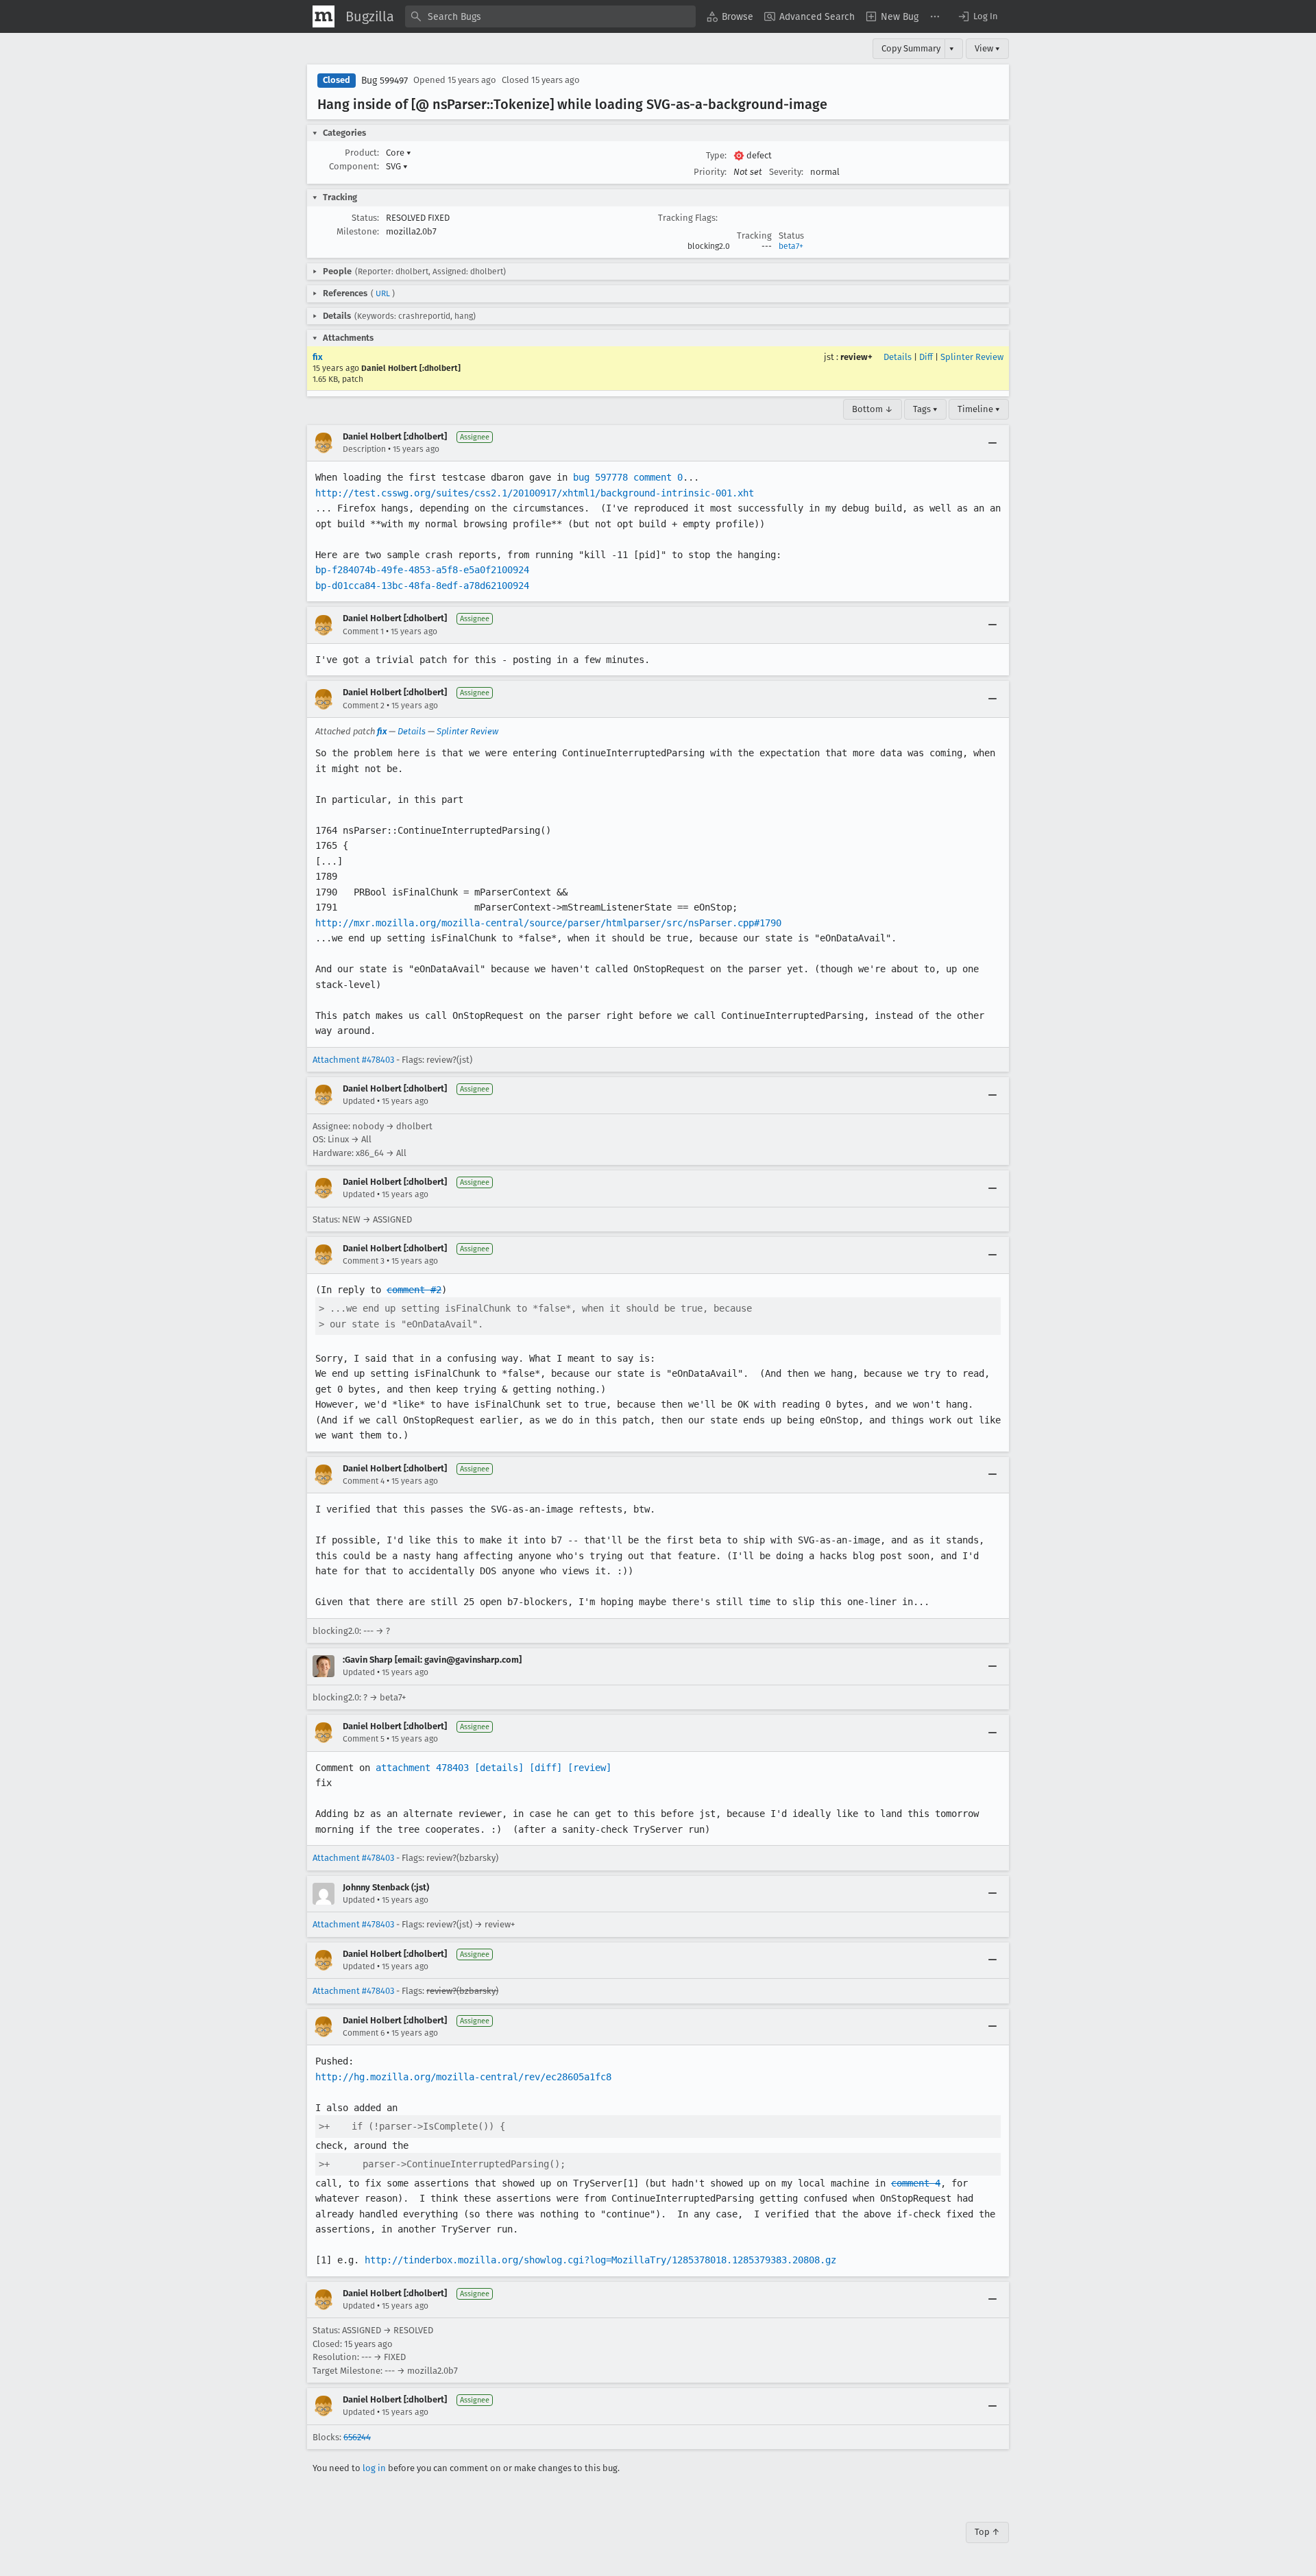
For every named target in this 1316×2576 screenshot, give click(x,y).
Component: (354, 166)
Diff (926, 357)
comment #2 (414, 1290)
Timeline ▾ (979, 409)
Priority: (710, 172)
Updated (359, 1101)
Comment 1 (363, 631)
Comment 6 (364, 2033)
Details (898, 357)
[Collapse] (992, 443)
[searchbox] (550, 16)
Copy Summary (911, 48)
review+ (856, 357)
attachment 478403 (422, 1768)
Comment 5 (364, 1739)
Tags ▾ (925, 409)
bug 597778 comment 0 (628, 477)
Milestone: (358, 231)
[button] (977, 16)
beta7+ (791, 246)
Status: (365, 218)
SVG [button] (397, 166)
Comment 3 (364, 1261)
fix (318, 357)
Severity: (786, 172)
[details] (499, 1768)
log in (374, 2468)
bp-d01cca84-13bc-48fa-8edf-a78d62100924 (422, 586)
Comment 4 (364, 1481)
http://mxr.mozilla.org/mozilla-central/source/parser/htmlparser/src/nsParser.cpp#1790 (548, 923)
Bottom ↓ (873, 409)
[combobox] (550, 16)
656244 (357, 2437)
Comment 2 (364, 706)
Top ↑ (987, 2532)
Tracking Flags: (688, 218)
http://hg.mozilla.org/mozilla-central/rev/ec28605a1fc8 (463, 2077)
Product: (362, 153)
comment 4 (916, 2183)
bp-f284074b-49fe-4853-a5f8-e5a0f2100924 (422, 570)
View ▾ (987, 48)
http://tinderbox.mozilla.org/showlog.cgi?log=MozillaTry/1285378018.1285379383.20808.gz (600, 2260)
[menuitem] (730, 16)
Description (364, 449)
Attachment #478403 (353, 1060)
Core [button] (399, 153)
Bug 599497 (385, 81)
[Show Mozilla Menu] (324, 16)
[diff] (546, 1768)
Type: (716, 155)
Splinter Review (972, 357)
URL (383, 293)
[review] (589, 1768)
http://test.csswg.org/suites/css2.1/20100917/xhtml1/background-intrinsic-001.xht (535, 493)
